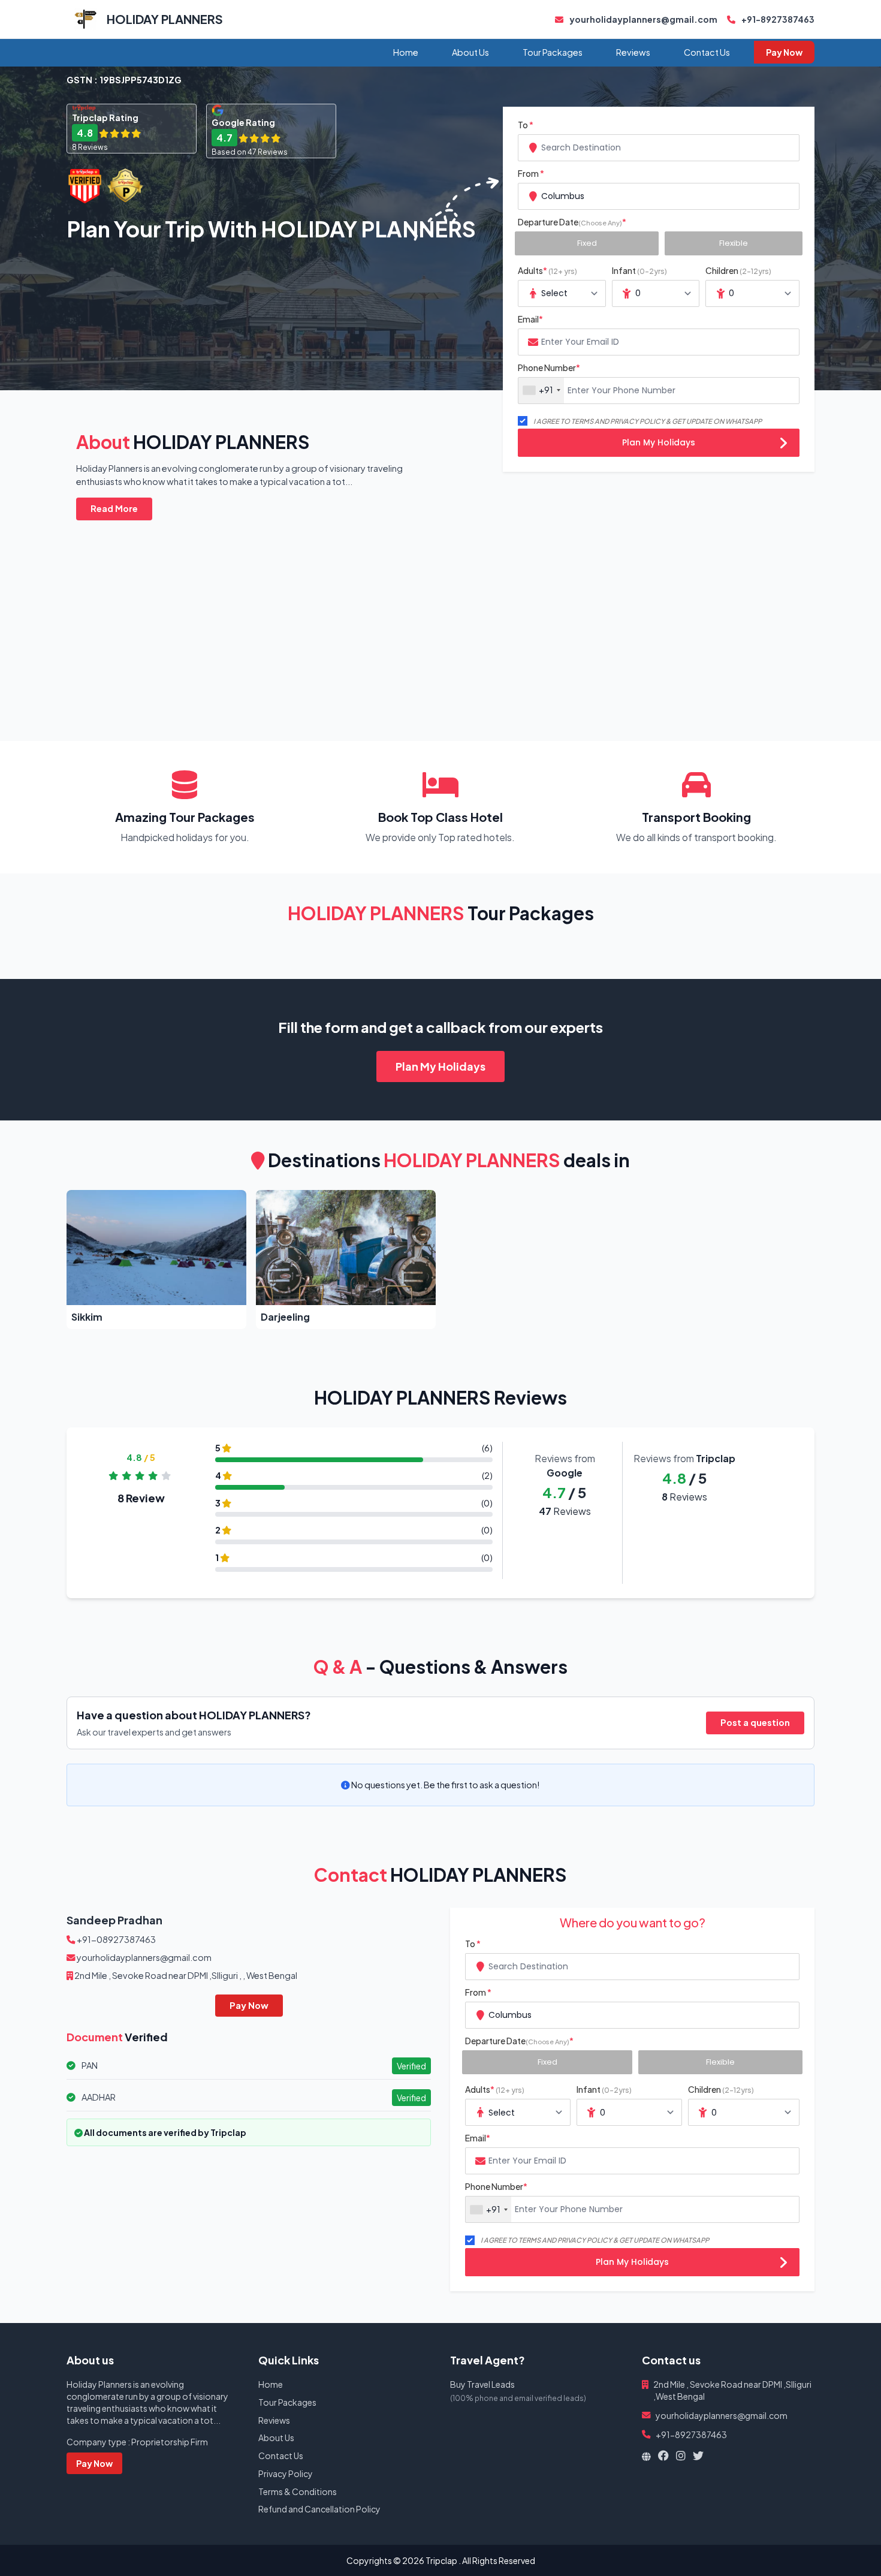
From (531, 173)
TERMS (582, 421)
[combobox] (659, 148)
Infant (639, 270)
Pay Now (784, 52)
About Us (470, 52)
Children (738, 270)
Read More (114, 508)
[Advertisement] (426, 616)
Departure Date (572, 222)
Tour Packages (553, 52)
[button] (156, 1260)
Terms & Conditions (298, 2491)
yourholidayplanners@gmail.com (643, 19)
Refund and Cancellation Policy (319, 2509)
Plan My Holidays (659, 442)
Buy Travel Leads (482, 2384)
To (526, 125)
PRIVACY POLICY (637, 421)
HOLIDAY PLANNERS (165, 19)
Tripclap (441, 2560)
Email (530, 319)
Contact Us (707, 52)
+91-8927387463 (777, 19)
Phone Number (549, 367)
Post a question (755, 1722)
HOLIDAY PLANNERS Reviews (441, 1397)
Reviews (633, 52)
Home (406, 52)
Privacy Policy (286, 2473)
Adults (547, 270)
